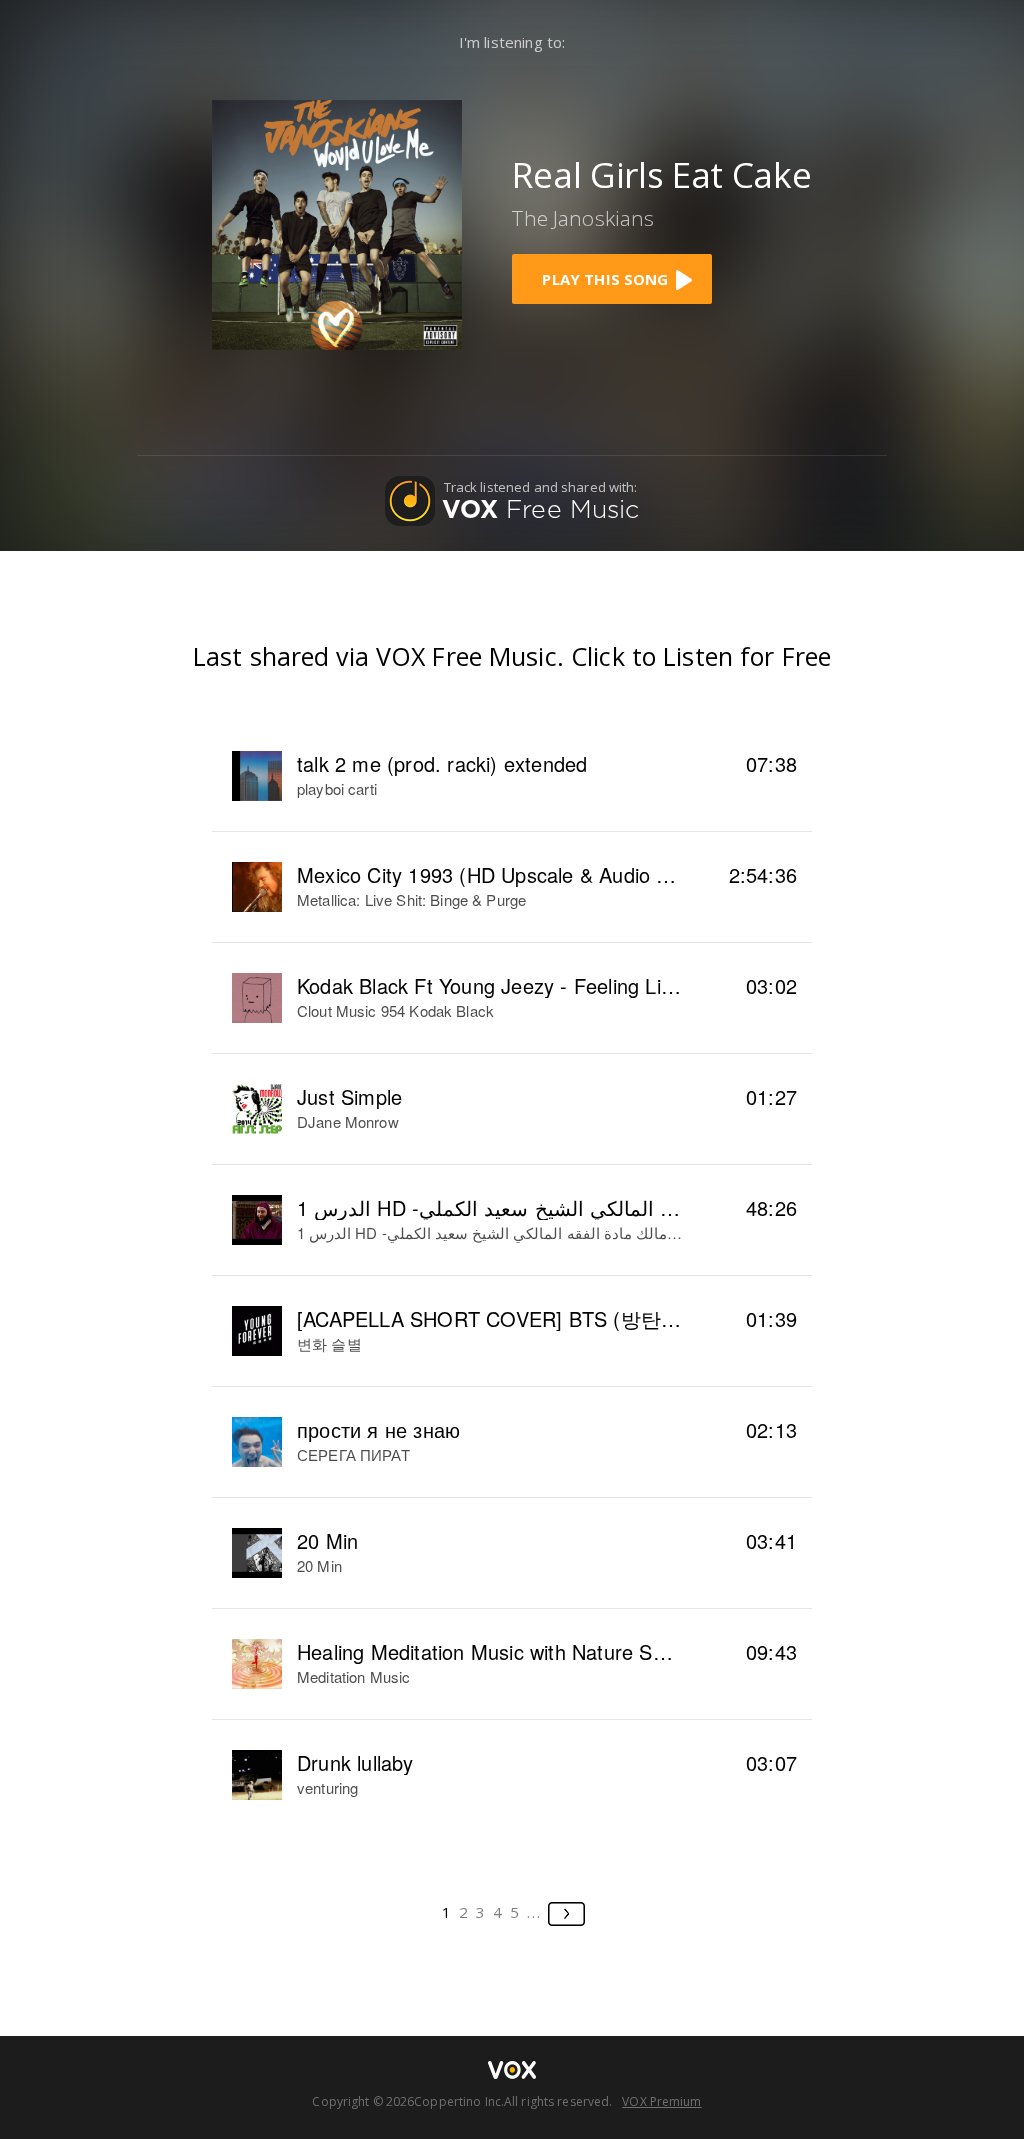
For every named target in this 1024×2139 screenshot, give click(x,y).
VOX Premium (661, 2101)
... (534, 1912)
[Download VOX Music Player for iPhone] (337, 222)
